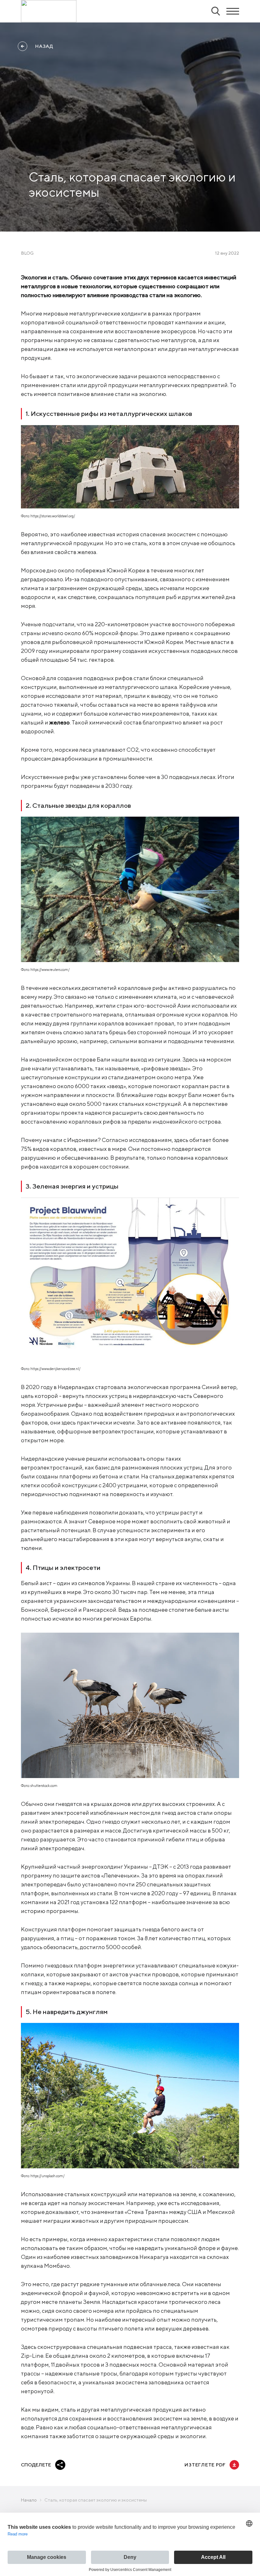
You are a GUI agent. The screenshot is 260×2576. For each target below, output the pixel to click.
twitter (90, 2465)
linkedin (106, 2465)
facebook (75, 2465)
